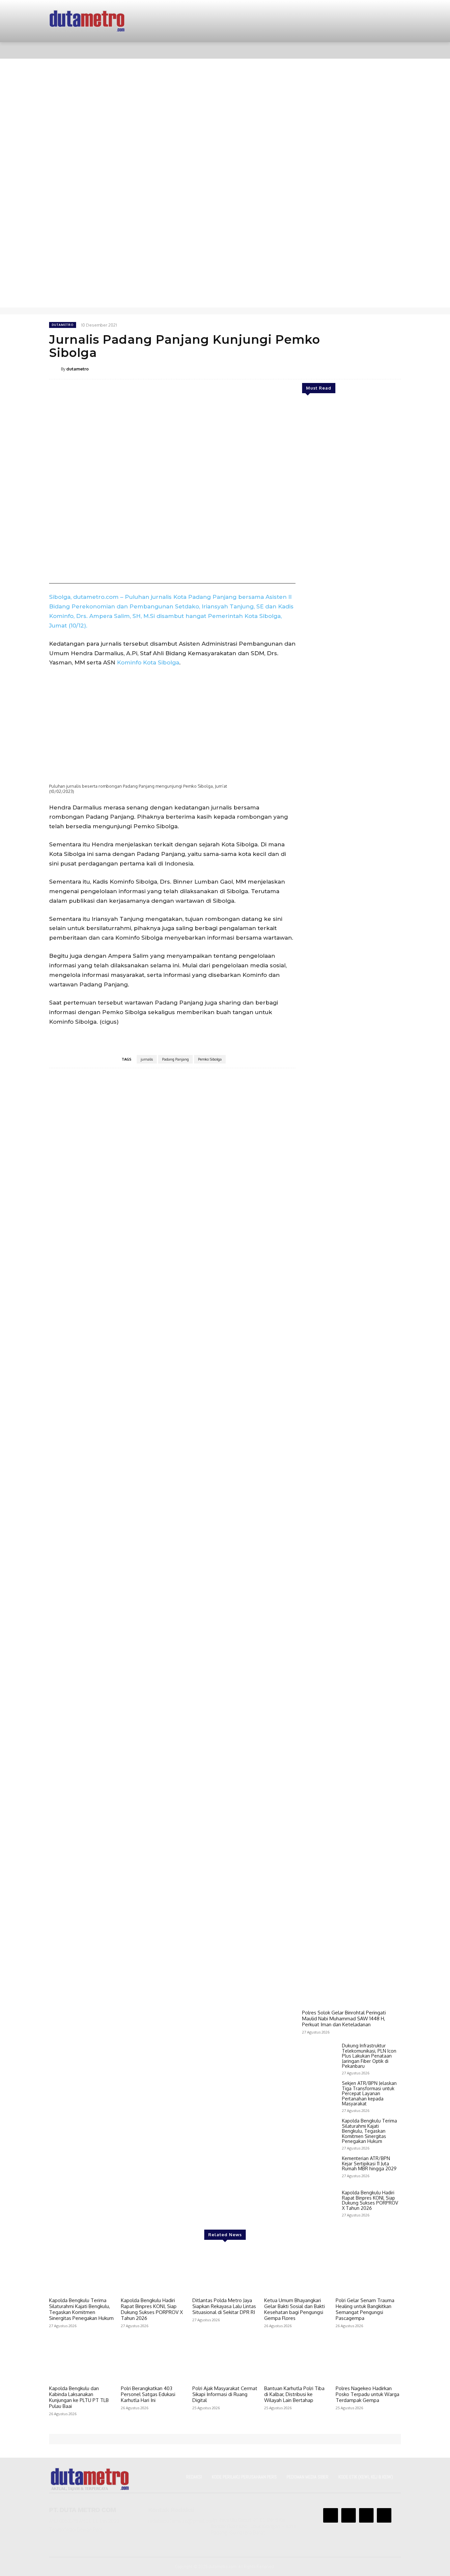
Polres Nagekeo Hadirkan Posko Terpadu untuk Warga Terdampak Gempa (367, 2394)
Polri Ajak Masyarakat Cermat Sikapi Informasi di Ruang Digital (225, 2394)
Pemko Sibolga (210, 1059)
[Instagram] (349, 2515)
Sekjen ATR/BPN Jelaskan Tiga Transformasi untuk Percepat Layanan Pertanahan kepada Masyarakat (369, 2093)
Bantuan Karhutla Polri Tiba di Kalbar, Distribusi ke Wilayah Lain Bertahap (294, 2394)
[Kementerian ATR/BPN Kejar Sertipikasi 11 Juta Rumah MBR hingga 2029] (319, 2170)
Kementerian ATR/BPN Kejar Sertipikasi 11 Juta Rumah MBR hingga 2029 (369, 2163)
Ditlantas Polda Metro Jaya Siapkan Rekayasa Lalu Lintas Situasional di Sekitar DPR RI (224, 2306)
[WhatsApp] (348, 368)
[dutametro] (55, 369)
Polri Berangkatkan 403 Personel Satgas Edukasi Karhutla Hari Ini (148, 2394)
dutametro (63, 325)
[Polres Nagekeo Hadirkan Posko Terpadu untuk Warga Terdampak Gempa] (368, 2359)
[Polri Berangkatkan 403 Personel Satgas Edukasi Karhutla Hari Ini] (154, 2359)
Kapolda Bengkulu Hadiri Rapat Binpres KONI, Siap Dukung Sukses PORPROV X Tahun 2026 (370, 2200)
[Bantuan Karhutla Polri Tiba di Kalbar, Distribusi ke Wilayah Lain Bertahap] (297, 2359)
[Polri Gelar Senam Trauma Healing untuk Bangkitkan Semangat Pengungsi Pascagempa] (368, 2271)
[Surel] (363, 368)
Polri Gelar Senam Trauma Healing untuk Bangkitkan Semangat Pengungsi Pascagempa (365, 2309)
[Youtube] (384, 2515)
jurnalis (147, 1059)
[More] (394, 368)
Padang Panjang (175, 1059)
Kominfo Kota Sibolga (148, 662)
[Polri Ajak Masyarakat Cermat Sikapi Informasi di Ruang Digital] (225, 2359)
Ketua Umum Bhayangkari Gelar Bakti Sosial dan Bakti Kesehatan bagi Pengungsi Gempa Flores (295, 2309)
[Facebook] (318, 368)
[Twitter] (333, 368)
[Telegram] (379, 368)
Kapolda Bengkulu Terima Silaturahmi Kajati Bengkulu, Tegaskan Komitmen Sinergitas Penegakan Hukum (369, 2131)
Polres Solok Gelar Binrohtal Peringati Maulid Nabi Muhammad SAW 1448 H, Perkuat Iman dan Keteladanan (344, 2019)
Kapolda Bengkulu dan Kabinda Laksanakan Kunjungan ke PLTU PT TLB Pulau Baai (79, 2397)
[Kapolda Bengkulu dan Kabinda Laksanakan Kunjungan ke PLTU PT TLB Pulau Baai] (82, 2359)
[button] (388, 50)
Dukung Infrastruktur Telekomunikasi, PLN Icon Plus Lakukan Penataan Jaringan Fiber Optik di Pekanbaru (369, 2056)
